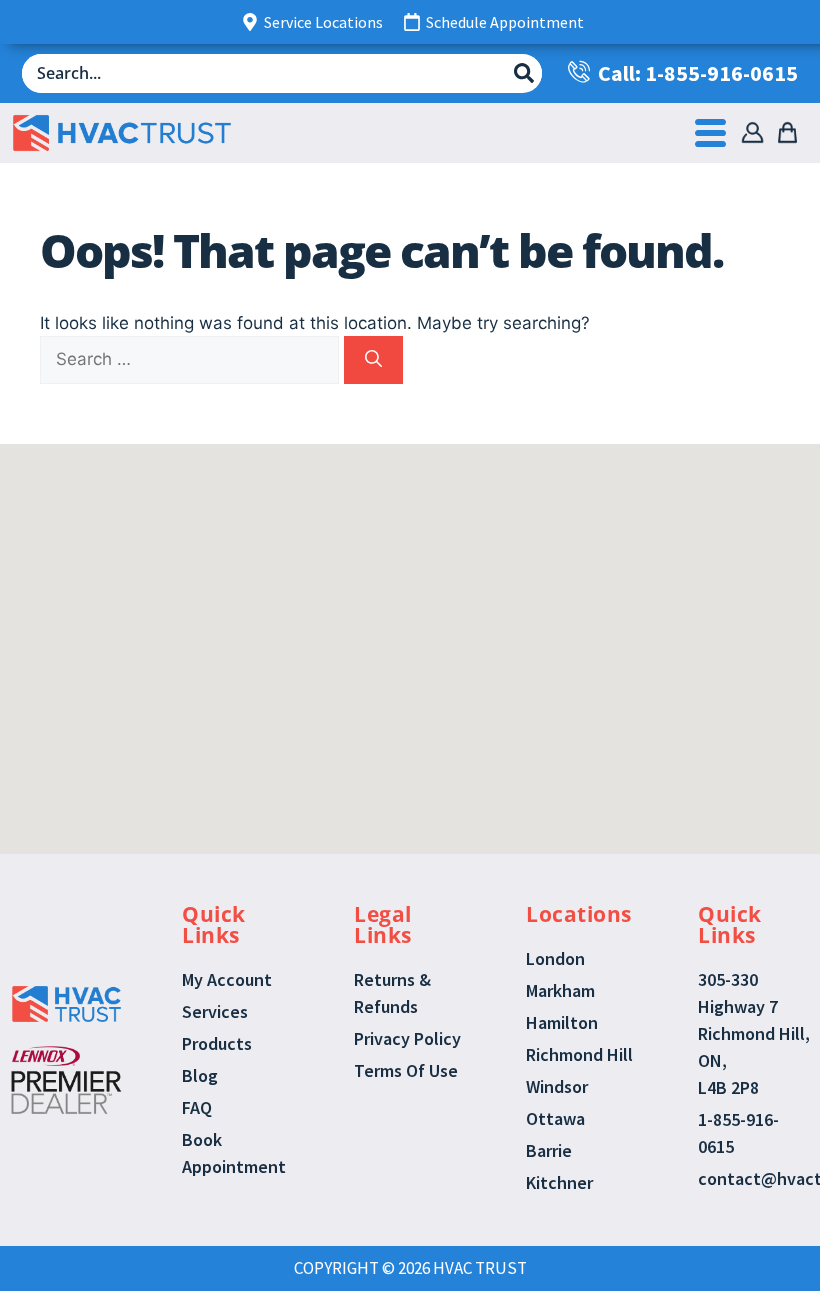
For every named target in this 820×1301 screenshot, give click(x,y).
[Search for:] (192, 359)
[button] (388, 574)
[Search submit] (524, 73)
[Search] (373, 360)
